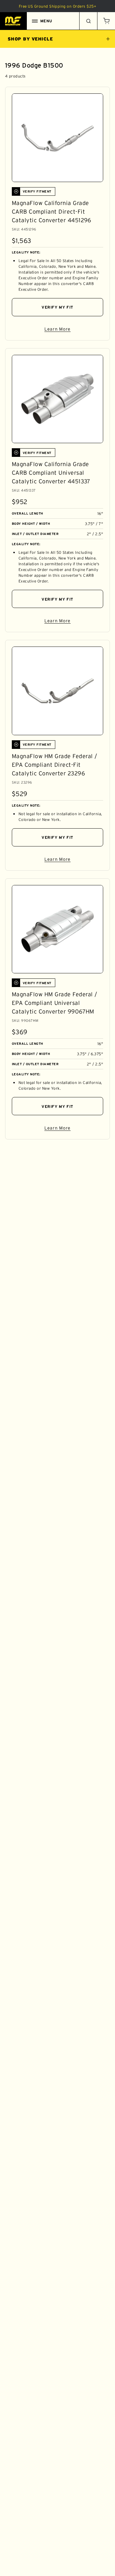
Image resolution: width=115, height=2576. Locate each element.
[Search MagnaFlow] (88, 21)
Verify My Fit (57, 307)
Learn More (74, 330)
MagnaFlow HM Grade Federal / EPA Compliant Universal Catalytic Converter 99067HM (54, 1003)
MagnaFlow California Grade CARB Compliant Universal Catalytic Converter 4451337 (51, 473)
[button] (106, 21)
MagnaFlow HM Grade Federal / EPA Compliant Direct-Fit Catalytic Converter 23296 (54, 765)
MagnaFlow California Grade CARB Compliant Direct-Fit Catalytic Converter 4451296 (52, 212)
